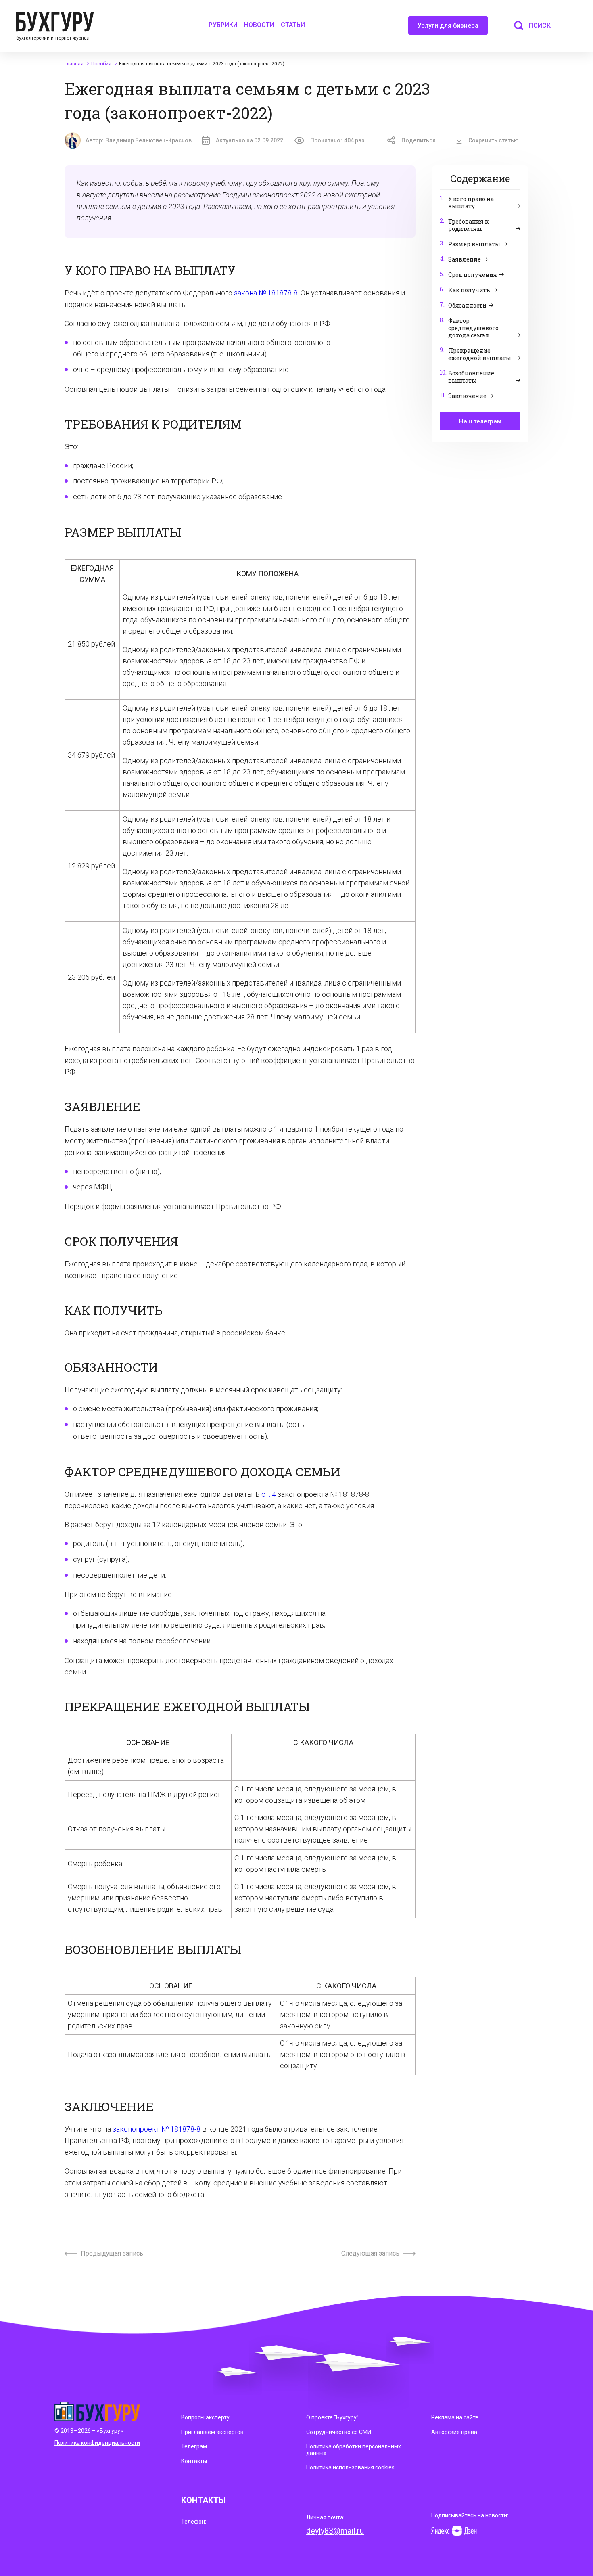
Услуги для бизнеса (448, 26)
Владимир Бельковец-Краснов (148, 140)
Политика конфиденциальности (97, 2443)
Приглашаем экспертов (212, 2432)
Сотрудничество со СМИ (339, 2432)
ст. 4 (269, 1494)
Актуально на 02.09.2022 (250, 140)
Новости (259, 25)
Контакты (194, 2461)
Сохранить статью (494, 140)
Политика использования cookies (350, 2467)
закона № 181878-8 (266, 293)
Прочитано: (337, 140)
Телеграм (194, 2446)
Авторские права (454, 2432)
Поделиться (419, 140)
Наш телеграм (480, 421)
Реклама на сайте (455, 2417)
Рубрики (223, 25)
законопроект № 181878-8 (157, 2129)
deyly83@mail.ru (335, 2531)
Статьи (293, 25)
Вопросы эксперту (205, 2417)
